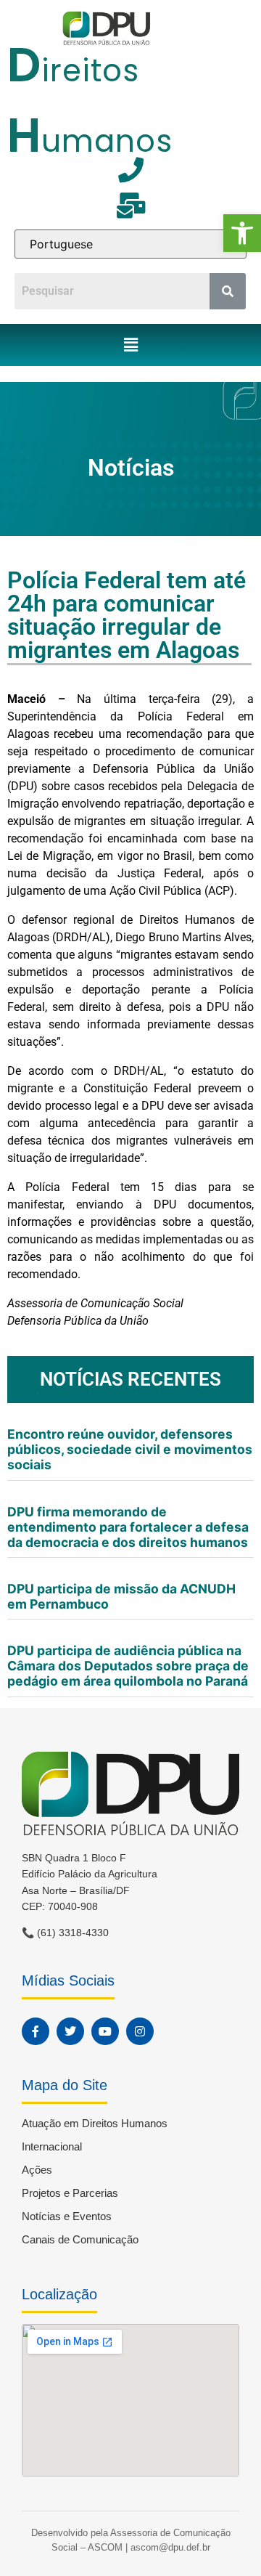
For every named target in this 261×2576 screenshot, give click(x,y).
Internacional (52, 2146)
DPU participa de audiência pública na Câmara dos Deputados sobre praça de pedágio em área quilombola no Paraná (128, 1666)
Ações (37, 2170)
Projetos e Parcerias (70, 2193)
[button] (242, 233)
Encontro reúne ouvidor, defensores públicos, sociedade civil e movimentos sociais (130, 1449)
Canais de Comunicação (80, 2239)
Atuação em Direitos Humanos (95, 2123)
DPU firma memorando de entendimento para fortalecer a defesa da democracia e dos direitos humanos (128, 1527)
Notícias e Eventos (67, 2216)
